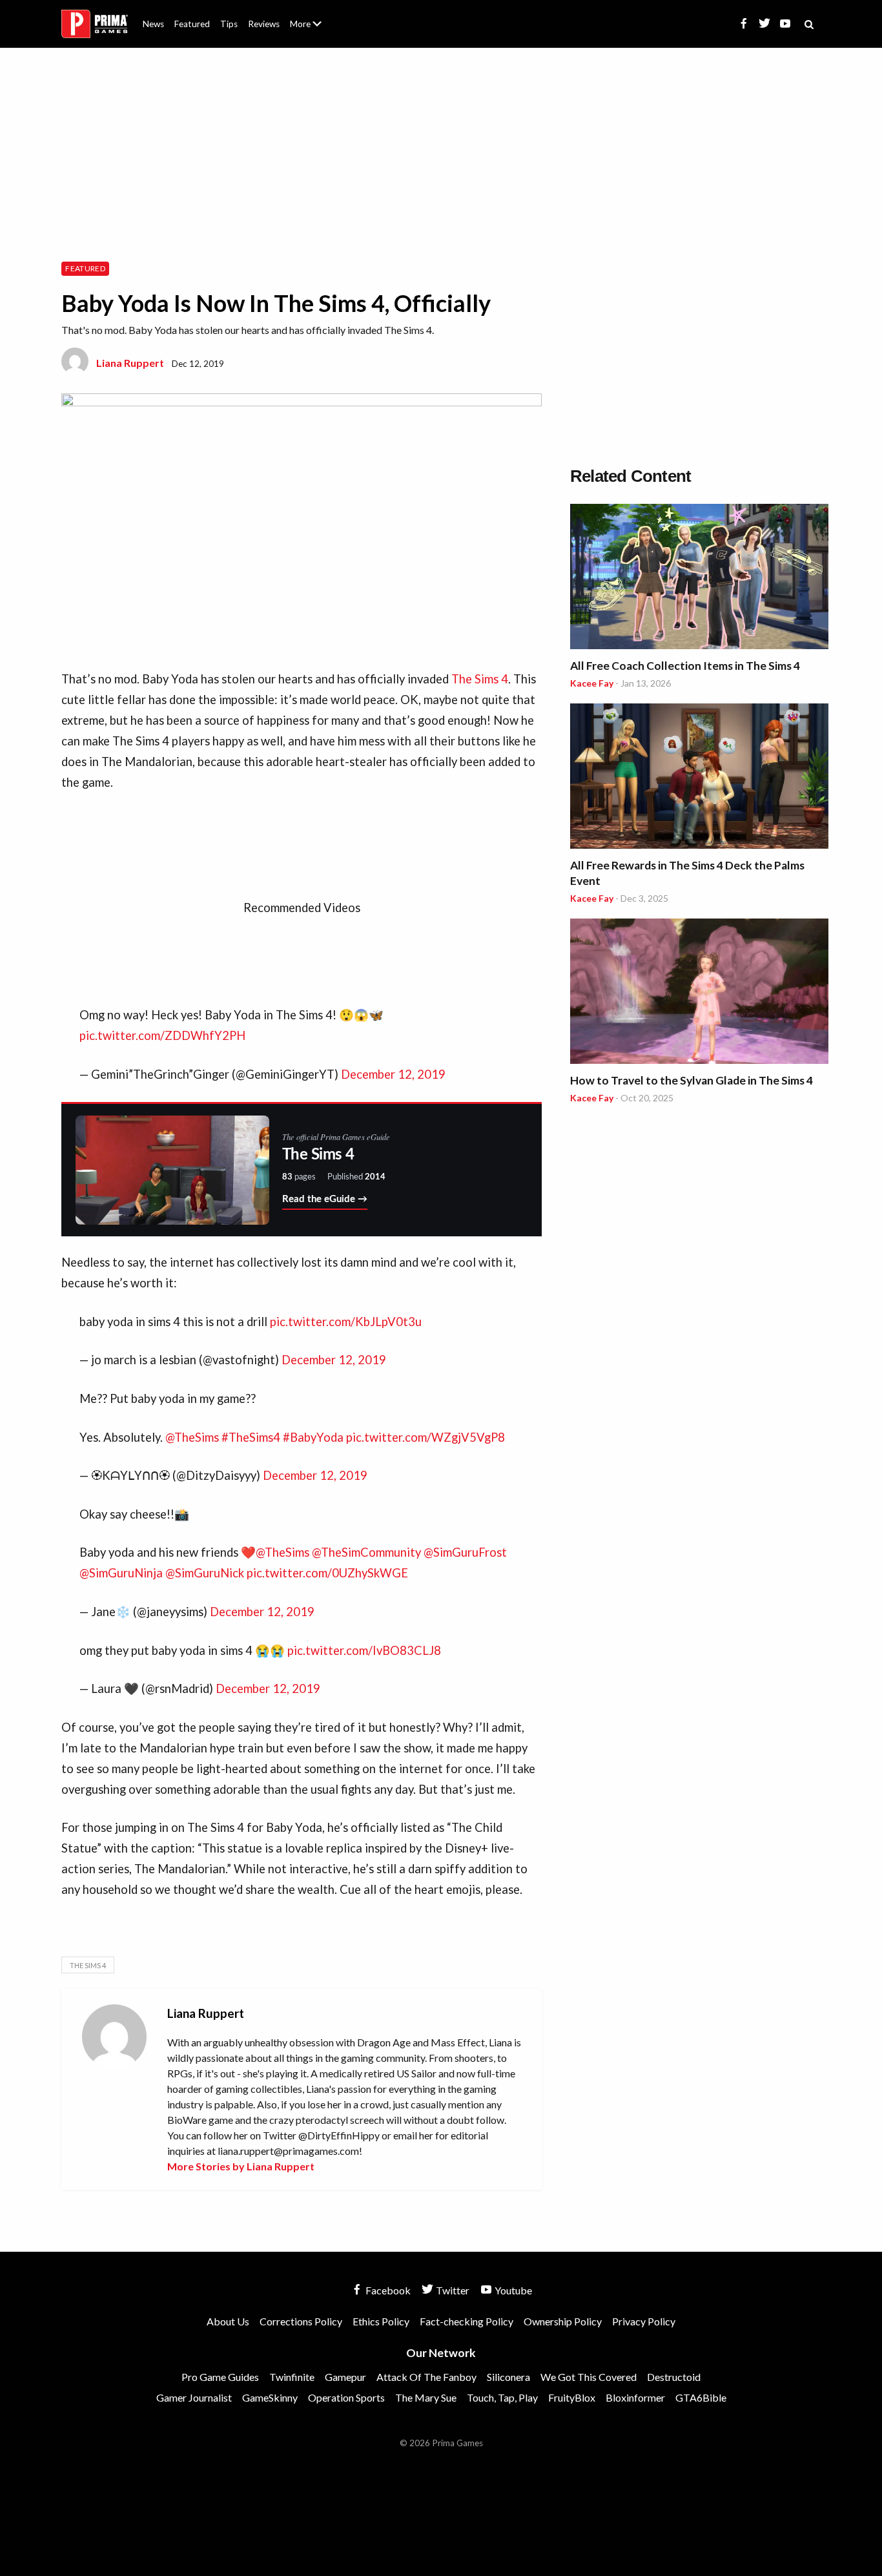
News (153, 24)
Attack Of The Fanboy (426, 2377)
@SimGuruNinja (121, 1573)
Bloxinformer (635, 2397)
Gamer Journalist (194, 2397)
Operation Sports (346, 2397)
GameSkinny (270, 2397)
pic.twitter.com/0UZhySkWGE (327, 1573)
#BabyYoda (313, 1437)
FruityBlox (572, 2397)
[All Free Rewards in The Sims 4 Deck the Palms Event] (699, 778)
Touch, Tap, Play (502, 2397)
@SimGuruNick (205, 1573)
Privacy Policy (644, 2321)
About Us (308, 16)
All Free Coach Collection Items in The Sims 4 (685, 666)
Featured (192, 24)
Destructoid (674, 2377)
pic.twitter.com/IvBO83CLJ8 (364, 1650)
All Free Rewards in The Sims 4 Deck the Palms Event (687, 873)
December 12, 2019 (393, 1074)
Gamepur (345, 2377)
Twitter (452, 2290)
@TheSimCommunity (366, 1552)
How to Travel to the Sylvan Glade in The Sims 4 (692, 1080)
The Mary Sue (426, 2397)
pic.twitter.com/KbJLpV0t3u (346, 1322)
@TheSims (192, 1437)
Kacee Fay (592, 683)
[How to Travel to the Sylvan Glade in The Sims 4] (699, 993)
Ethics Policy (381, 2321)
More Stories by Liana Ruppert (241, 2166)
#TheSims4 (251, 1437)
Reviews (264, 24)
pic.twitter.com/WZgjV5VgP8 (426, 1437)
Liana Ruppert (130, 363)
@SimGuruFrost (465, 1552)
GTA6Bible (701, 2397)
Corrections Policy (301, 2321)
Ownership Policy (563, 2321)
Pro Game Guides (220, 2377)
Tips (229, 24)
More (313, 29)
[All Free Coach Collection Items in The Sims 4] (699, 578)
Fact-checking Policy (467, 2321)
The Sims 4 (480, 679)
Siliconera (508, 2377)
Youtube (512, 2290)
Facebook (387, 2290)
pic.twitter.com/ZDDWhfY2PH (162, 1035)
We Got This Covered (589, 2377)
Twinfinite (292, 2377)
